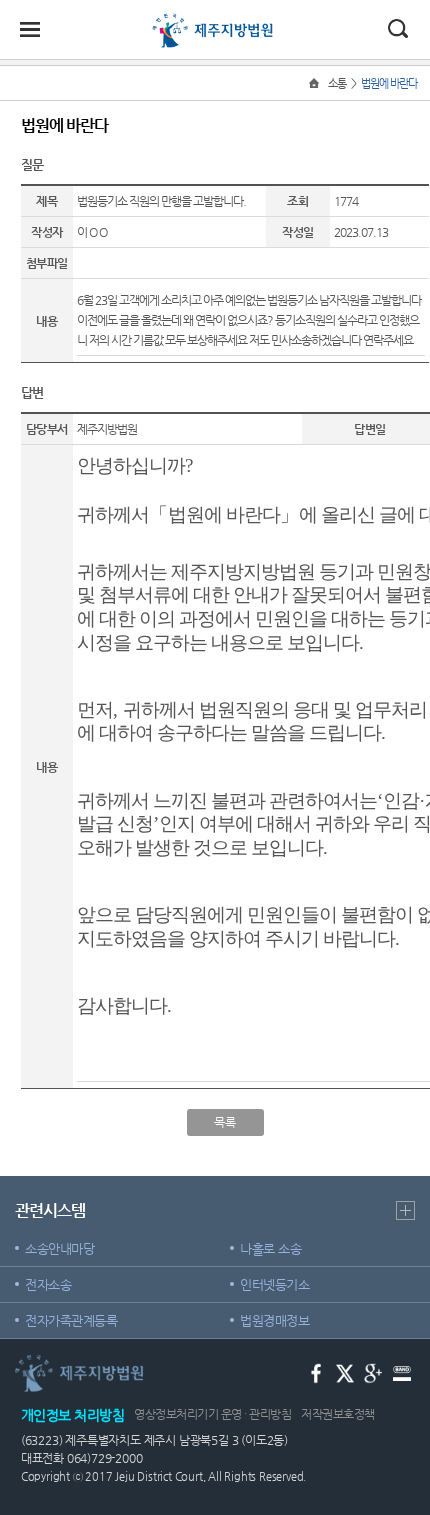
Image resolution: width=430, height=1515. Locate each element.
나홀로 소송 (270, 1248)
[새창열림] (316, 1372)
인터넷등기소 (274, 1284)
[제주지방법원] (215, 22)
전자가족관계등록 (71, 1320)
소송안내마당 (59, 1248)
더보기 (405, 1210)
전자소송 (48, 1284)
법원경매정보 (274, 1320)
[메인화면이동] (316, 83)
